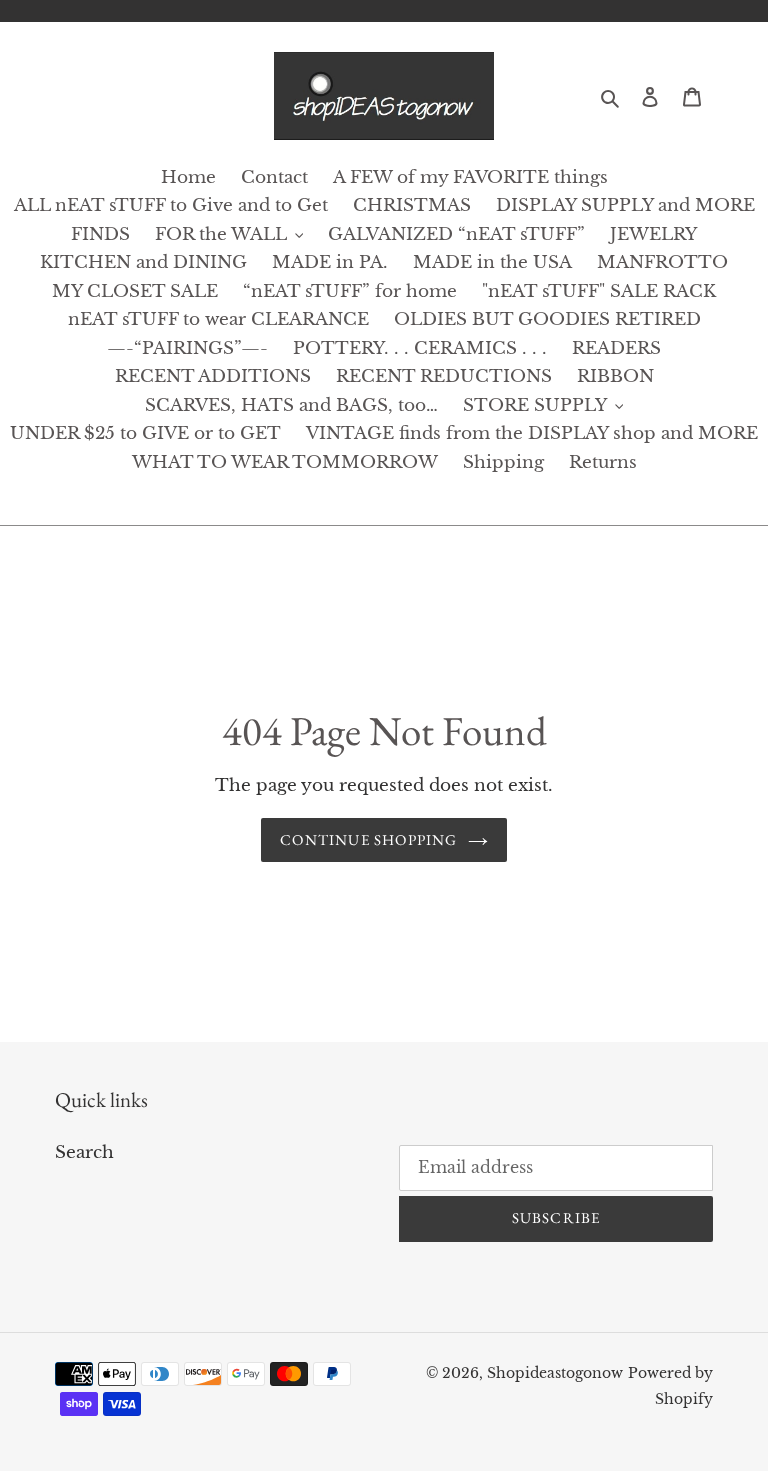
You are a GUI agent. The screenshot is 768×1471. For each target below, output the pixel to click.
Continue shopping (368, 839)
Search (84, 1152)
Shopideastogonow (555, 1373)
